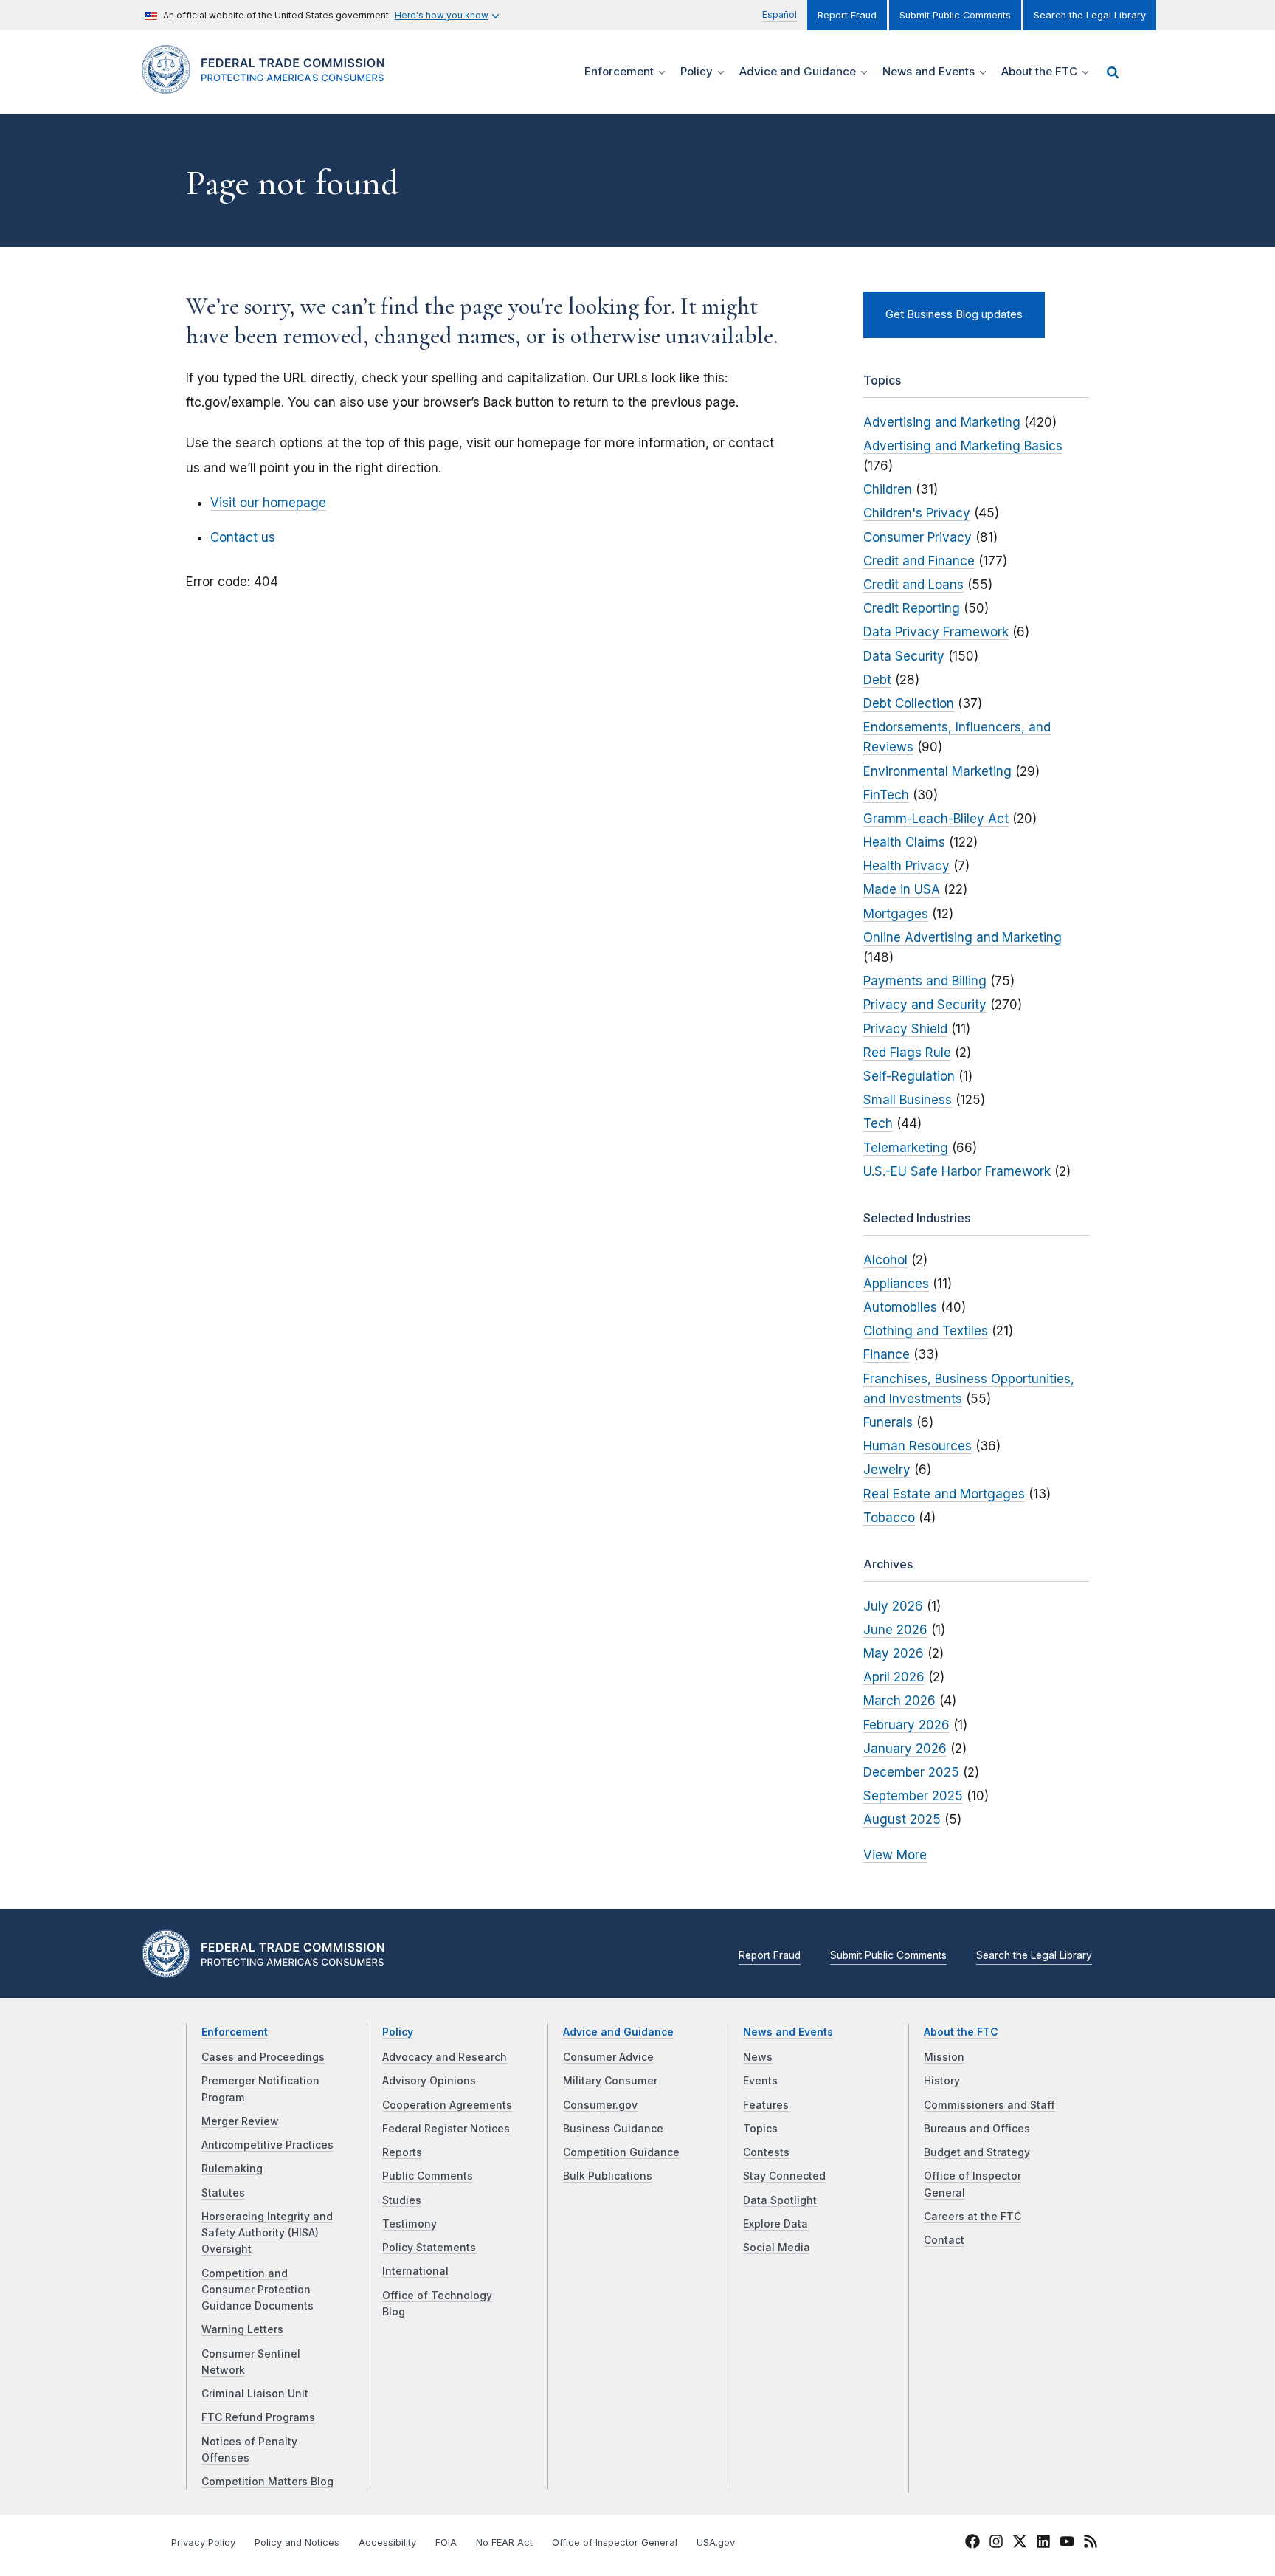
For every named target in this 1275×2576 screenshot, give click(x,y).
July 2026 (893, 1606)
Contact (944, 2240)
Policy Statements (429, 2248)
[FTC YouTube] (1067, 2544)
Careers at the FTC (972, 2217)
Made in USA (902, 889)
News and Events (788, 2032)
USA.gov (716, 2542)
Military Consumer (610, 2081)
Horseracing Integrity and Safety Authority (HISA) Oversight (267, 2233)
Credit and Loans (913, 585)
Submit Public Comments (955, 15)
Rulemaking (232, 2169)
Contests (766, 2152)
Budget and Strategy (977, 2152)
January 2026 (905, 1749)
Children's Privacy (917, 513)
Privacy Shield (905, 1029)
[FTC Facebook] (972, 2544)
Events (760, 2081)
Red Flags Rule (907, 1053)
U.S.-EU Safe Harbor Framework (957, 1171)
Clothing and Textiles (926, 1331)
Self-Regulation (909, 1076)
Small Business (908, 1100)
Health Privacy (906, 866)
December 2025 (911, 1772)
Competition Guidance (621, 2152)
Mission (944, 2057)
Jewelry (887, 1470)
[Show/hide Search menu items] (1113, 72)
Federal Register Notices (446, 2129)
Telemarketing (906, 1148)
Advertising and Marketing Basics (963, 446)
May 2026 (894, 1653)
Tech (878, 1123)
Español (780, 14)
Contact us (243, 537)
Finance (887, 1354)
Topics (760, 2129)
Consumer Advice (608, 2057)
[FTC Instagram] (996, 2544)
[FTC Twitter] (1020, 2541)
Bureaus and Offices (977, 2129)
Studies (402, 2200)
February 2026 (906, 1725)
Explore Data (775, 2224)
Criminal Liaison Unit (255, 2394)
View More (895, 1855)
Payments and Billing (925, 981)
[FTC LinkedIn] (1043, 2544)
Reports (402, 2152)
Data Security (904, 656)
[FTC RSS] (1091, 2544)
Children (888, 489)
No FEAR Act (504, 2542)
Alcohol (885, 1260)
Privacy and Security (925, 1005)
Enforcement (235, 2032)
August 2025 (902, 1819)
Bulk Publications (608, 2176)
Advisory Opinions (429, 2081)
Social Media (777, 2248)
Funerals (888, 1422)
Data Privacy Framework (936, 632)
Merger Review (240, 2121)
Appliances (896, 1284)
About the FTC (961, 2032)
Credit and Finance (919, 561)
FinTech (886, 795)
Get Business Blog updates (954, 314)
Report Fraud (847, 15)
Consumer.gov (600, 2105)
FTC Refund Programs (258, 2417)
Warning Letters (242, 2329)
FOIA (446, 2542)
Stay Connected (784, 2176)
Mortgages (896, 914)
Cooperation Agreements (447, 2105)
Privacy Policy (203, 2542)
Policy (398, 2032)
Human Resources (918, 1446)
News (758, 2057)
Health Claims (904, 842)
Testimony (410, 2224)
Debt (877, 680)
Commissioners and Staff (989, 2105)
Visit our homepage (268, 503)
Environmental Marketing (937, 771)
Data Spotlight (780, 2200)
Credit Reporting (912, 608)
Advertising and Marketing (942, 422)
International (415, 2271)
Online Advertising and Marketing (963, 937)
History (942, 2081)
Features (766, 2105)
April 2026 (894, 1677)
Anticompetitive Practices (267, 2145)
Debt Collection (909, 703)
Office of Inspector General (615, 2542)
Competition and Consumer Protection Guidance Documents (258, 2290)
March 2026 (899, 1701)
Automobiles (900, 1307)
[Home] (269, 85)
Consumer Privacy (918, 537)
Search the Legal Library (1090, 15)
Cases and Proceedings (263, 2057)
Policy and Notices (297, 2542)
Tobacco (889, 1518)
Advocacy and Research (445, 2057)
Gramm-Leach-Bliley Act (936, 819)
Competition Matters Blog (267, 2482)
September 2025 (913, 1796)
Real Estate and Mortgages (944, 1494)
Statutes (223, 2193)
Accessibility (387, 2542)
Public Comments (428, 2176)
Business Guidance (613, 2129)
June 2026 (895, 1630)
